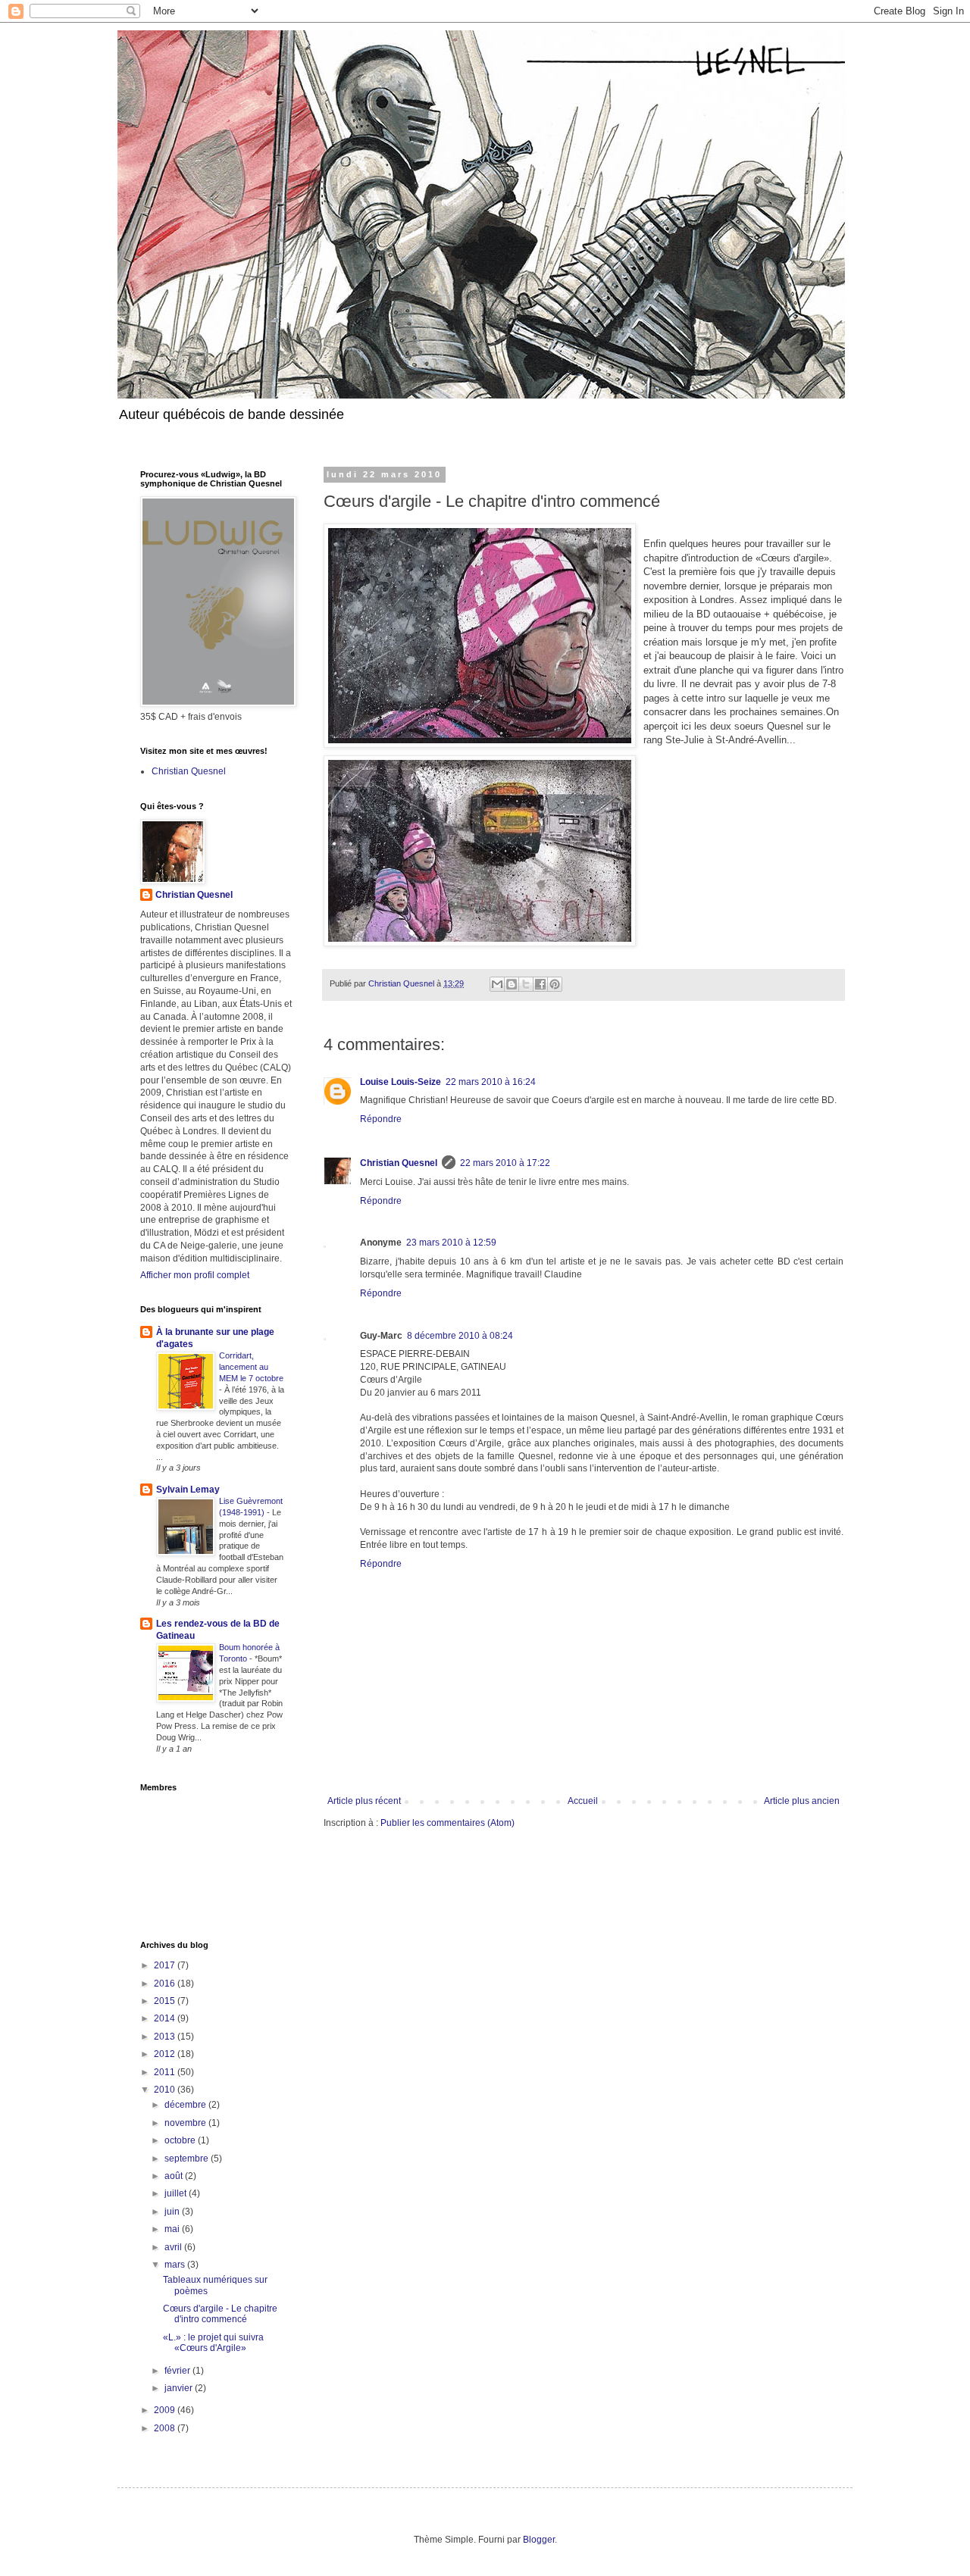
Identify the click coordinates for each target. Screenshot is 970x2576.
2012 (166, 2054)
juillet (177, 2193)
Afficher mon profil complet (195, 1275)
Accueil (583, 1801)
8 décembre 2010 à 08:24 (460, 1336)
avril (174, 2247)
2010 (166, 2090)
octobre (181, 2140)
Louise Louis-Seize (401, 1082)
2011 (166, 2072)
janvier (180, 2388)
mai (173, 2229)
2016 (166, 1984)
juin (173, 2212)
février (178, 2371)
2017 (166, 1965)
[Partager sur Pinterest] (555, 984)
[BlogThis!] (512, 984)
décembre (186, 2105)
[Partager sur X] (526, 984)
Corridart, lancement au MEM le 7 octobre (251, 1367)
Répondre (381, 1119)
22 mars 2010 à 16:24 (491, 1082)
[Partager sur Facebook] (540, 984)
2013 (166, 2037)
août (175, 2176)
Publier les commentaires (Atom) (447, 1823)
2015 (166, 2001)
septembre (188, 2159)
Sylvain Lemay (188, 1490)
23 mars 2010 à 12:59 (451, 1243)
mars (176, 2265)
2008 (166, 2428)
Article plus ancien (802, 1801)
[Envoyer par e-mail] (497, 984)
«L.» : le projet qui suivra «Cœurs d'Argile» (213, 2343)
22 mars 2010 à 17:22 (505, 1163)
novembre (186, 2123)
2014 (166, 2018)
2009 (166, 2410)
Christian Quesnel (399, 1163)
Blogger (539, 2540)
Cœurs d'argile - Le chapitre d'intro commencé (220, 2314)
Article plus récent (364, 1801)
